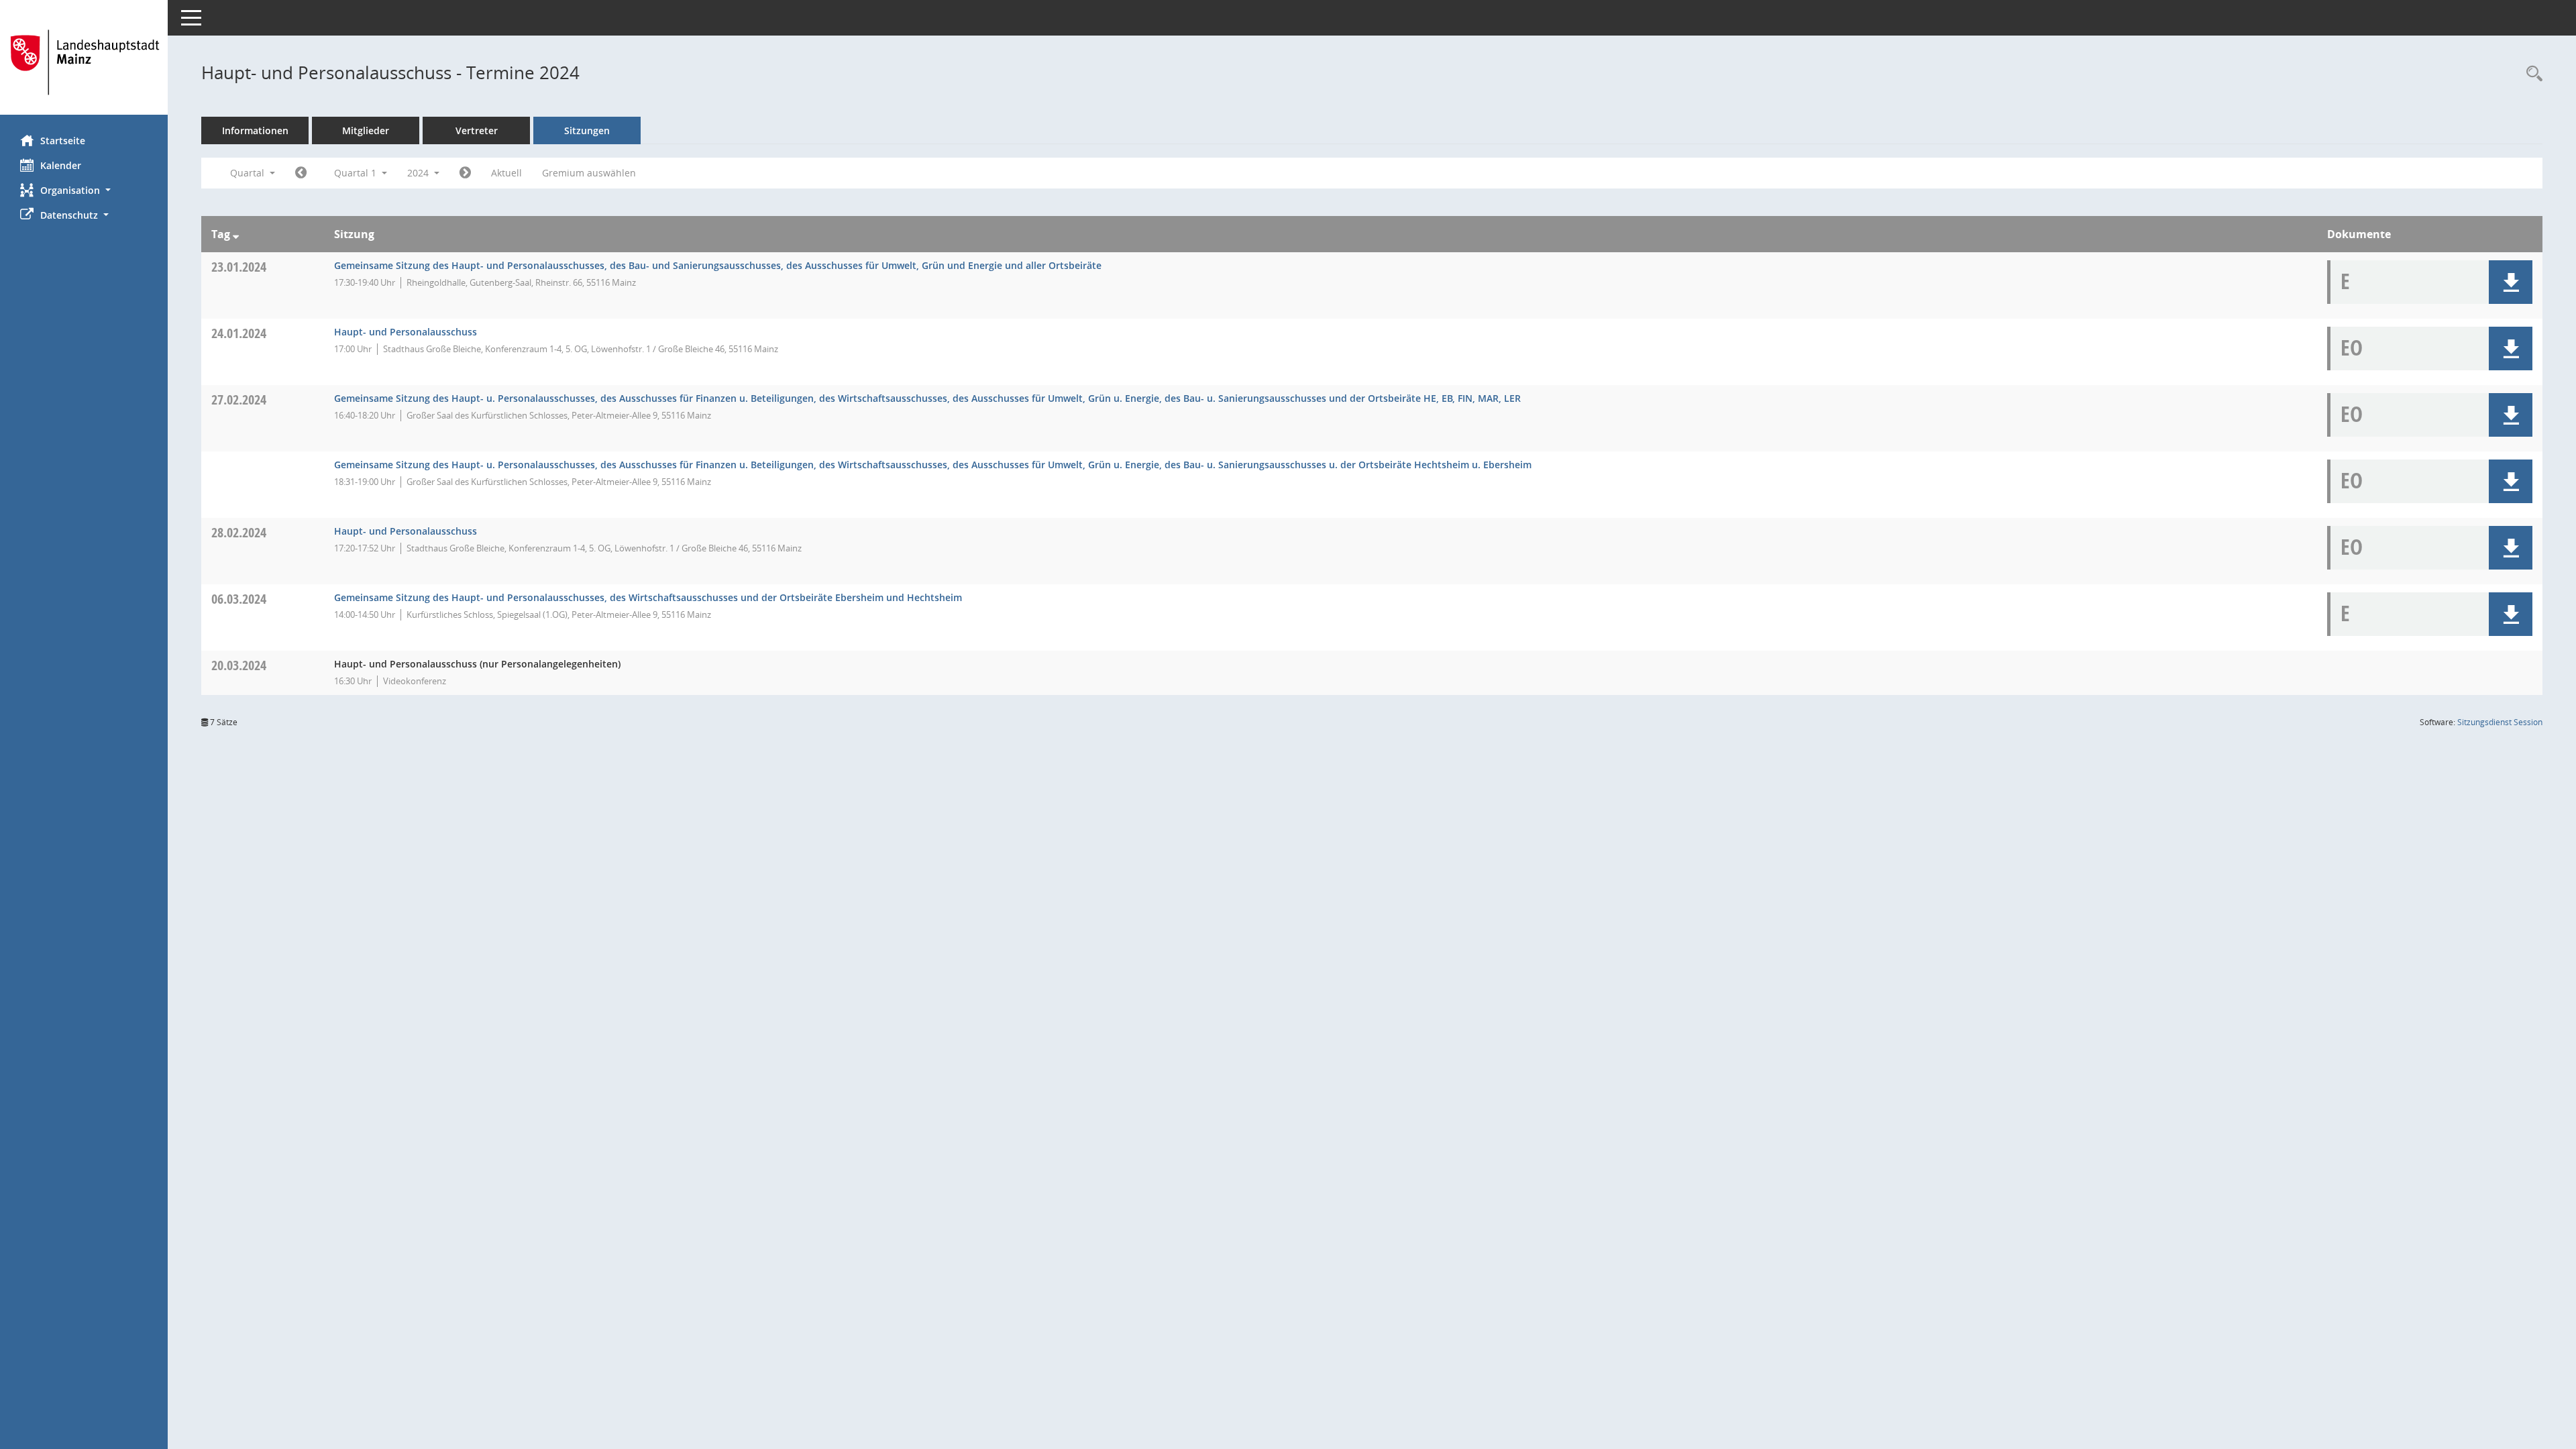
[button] (84, 190)
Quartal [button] (249, 173)
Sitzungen (587, 130)
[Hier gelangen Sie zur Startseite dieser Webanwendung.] (84, 62)
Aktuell (506, 173)
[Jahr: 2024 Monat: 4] (465, 173)
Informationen (255, 130)
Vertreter (477, 130)
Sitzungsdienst (2500, 722)
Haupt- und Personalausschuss (406, 332)
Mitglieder (366, 130)
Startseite (63, 141)
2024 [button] (419, 173)
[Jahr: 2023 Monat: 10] (301, 173)
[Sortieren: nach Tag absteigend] (236, 234)
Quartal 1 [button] (357, 173)
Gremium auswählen (589, 173)
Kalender (61, 165)
